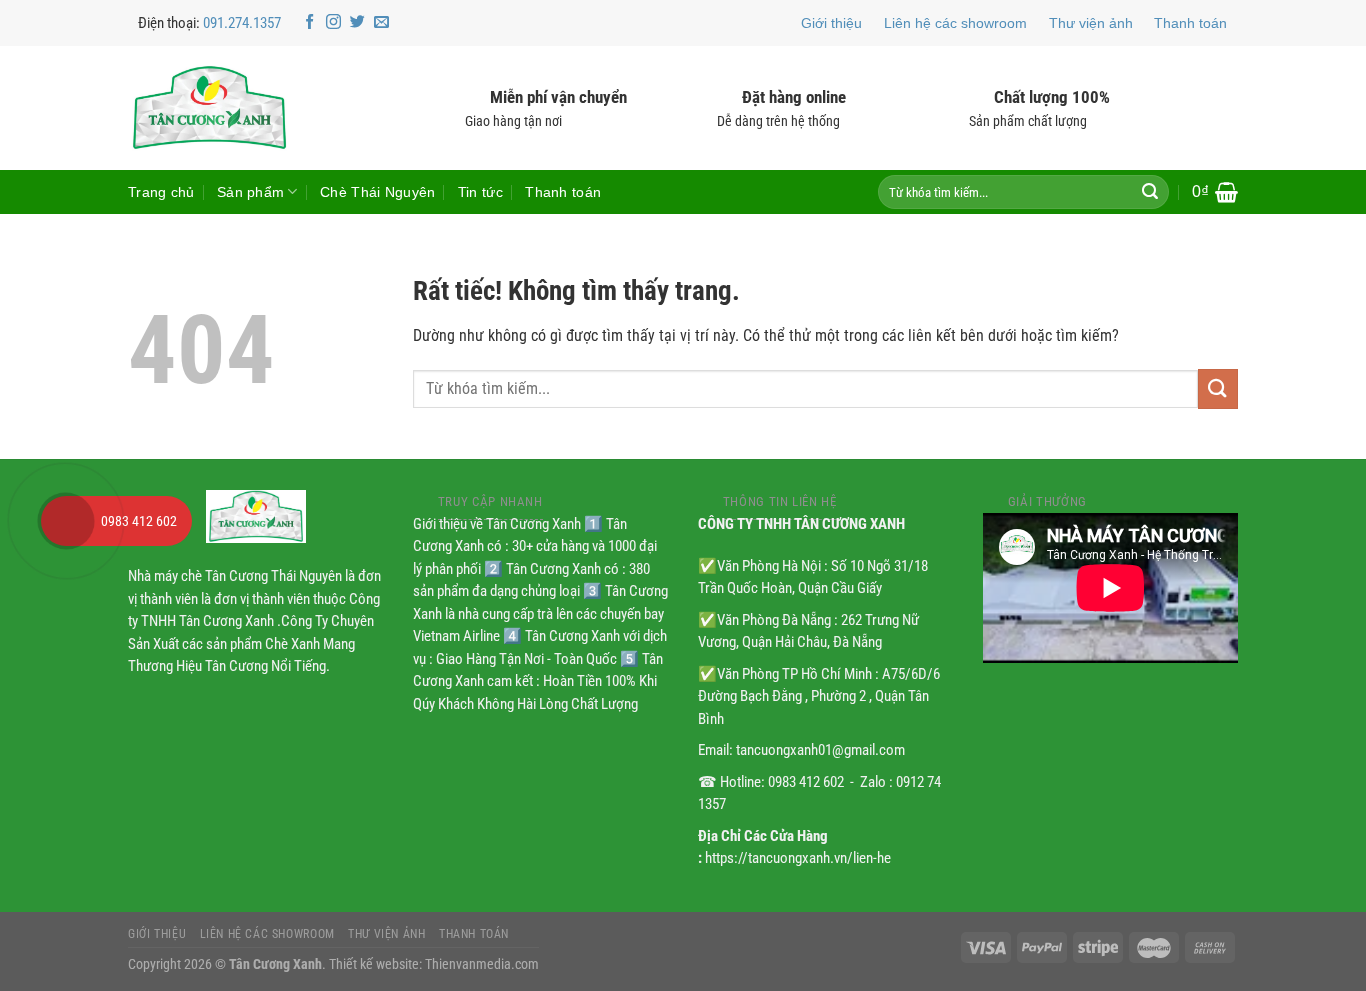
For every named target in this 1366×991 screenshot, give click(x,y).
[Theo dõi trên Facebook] (309, 22)
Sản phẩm (250, 192)
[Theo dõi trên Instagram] (333, 22)
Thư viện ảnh (1091, 23)
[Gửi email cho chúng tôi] (381, 22)
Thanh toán (1190, 23)
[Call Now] (66, 521)
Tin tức (480, 192)
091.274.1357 (242, 23)
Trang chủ (161, 192)
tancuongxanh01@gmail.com (820, 750)
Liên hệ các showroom (955, 23)
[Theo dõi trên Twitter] (357, 22)
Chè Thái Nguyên (377, 192)
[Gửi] (1150, 192)
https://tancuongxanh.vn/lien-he (798, 858)
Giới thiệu (831, 23)
